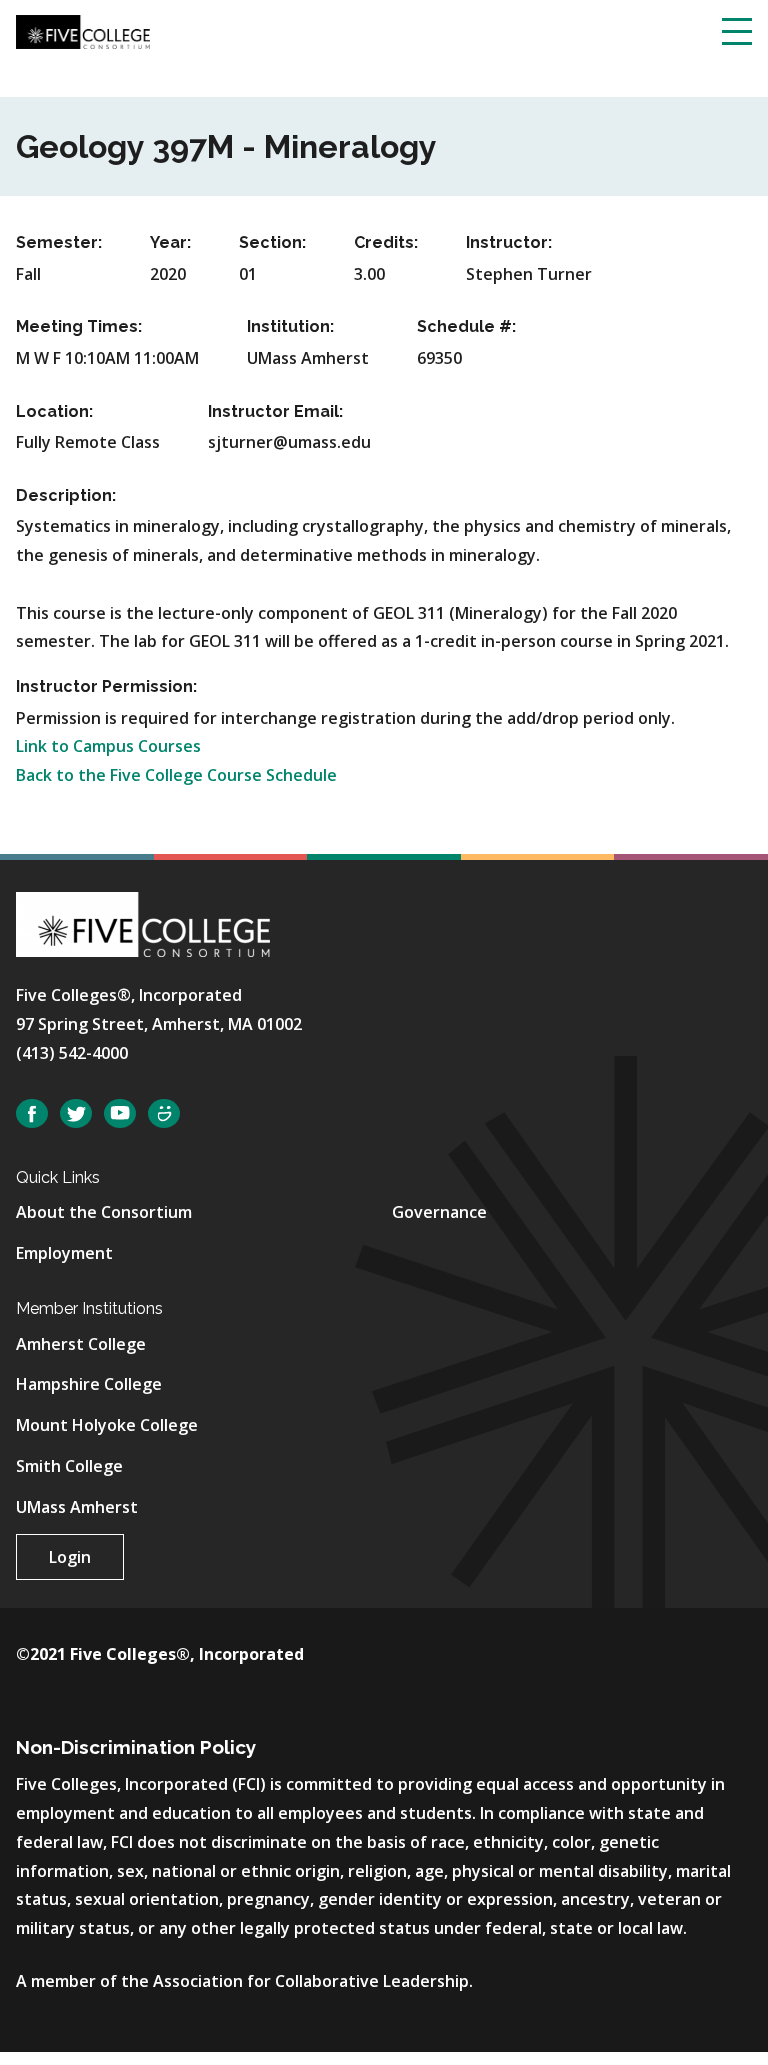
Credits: (386, 242)
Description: (66, 495)
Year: (170, 242)
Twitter (76, 1113)
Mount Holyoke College (107, 1425)
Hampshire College (89, 1384)
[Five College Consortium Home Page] (83, 30)
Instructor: (509, 242)
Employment (64, 1253)
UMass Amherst (77, 1507)
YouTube (120, 1113)
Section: (272, 242)
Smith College (69, 1466)
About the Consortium (104, 1212)
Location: (54, 411)
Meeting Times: (79, 326)
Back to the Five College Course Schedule (176, 775)
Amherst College (81, 1344)
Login (70, 1557)
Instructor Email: (275, 411)
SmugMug (164, 1113)
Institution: (290, 326)
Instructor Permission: (106, 686)
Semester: (59, 242)
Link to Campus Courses (108, 746)
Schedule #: (466, 326)
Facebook (32, 1113)
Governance (439, 1212)
